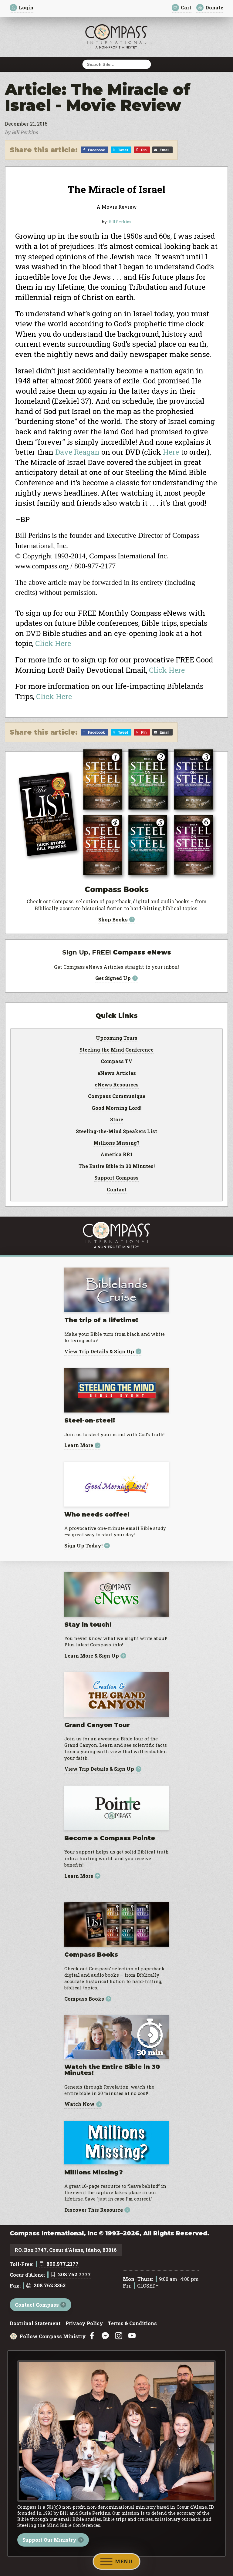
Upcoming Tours (117, 1038)
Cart (186, 7)
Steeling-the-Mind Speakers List (116, 1132)
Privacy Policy (84, 2324)
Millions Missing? (116, 1143)
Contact (117, 1190)
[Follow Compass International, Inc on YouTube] (132, 2336)
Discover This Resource (94, 2210)
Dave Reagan (77, 452)
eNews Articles (117, 1073)
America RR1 (116, 1155)
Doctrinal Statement (35, 2324)
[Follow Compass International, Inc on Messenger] (105, 2336)
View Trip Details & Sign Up (99, 1351)
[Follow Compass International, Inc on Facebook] (92, 2336)
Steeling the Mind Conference (116, 1050)
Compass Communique (117, 1096)
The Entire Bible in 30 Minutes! (117, 1167)
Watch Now (79, 2104)
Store (117, 1120)
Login (26, 7)
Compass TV (116, 1062)
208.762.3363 (50, 2286)
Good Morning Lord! (116, 1108)
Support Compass (116, 1178)
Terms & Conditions (132, 2324)
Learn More (79, 1445)
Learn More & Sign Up (92, 1656)
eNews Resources (117, 1085)
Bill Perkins (120, 222)
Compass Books (84, 1999)
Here (171, 452)
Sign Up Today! (83, 1546)
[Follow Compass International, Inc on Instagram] (119, 2336)
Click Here (53, 643)
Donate (214, 7)
